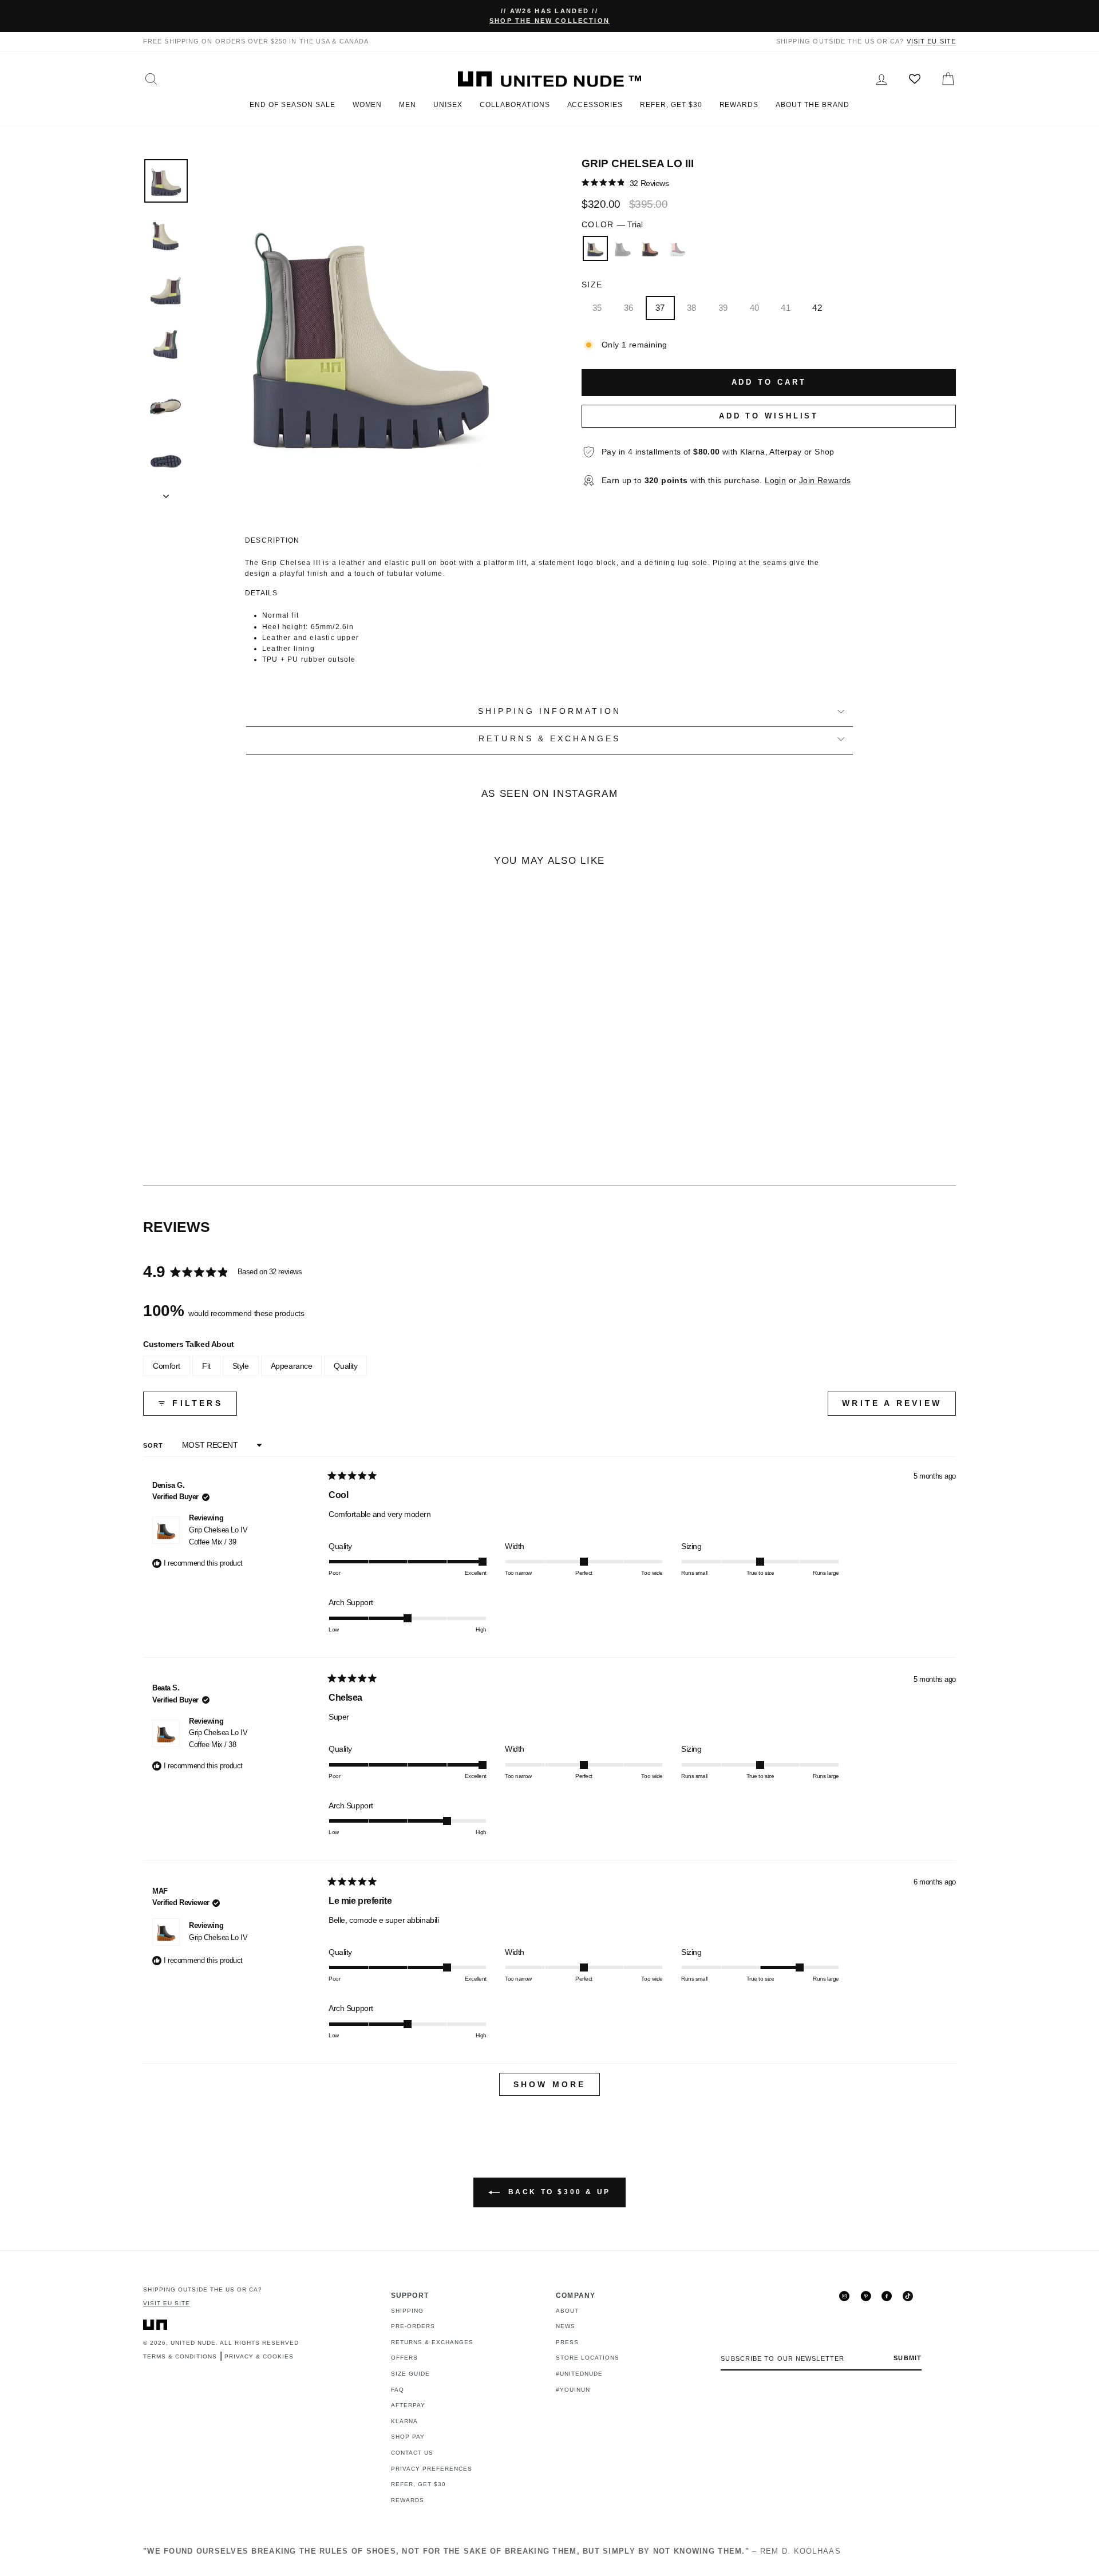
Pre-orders (413, 2326)
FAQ (398, 2390)
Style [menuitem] (241, 1366)
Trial (595, 248)
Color (612, 225)
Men (408, 105)
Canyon (650, 248)
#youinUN (573, 2390)
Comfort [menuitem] (167, 1366)
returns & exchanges (549, 739)
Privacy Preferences (432, 2469)
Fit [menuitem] (206, 1366)
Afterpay (408, 2405)
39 (723, 308)
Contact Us (412, 2453)
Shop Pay (408, 2437)
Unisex (448, 105)
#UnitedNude (579, 2374)
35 (597, 308)
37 (660, 308)
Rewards (739, 105)
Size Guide (410, 2374)
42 (817, 308)
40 (755, 308)
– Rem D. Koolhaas (492, 2551)
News (566, 2326)
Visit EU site (931, 41)
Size (592, 285)
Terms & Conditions (180, 2356)
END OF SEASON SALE (292, 105)
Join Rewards (825, 481)
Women (367, 105)
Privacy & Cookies (259, 2356)
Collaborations (515, 105)
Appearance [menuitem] (292, 1366)
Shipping (407, 2311)
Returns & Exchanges (432, 2342)
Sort (155, 1445)
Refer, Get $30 (671, 105)
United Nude (193, 2343)
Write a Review (899, 1407)
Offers (404, 2358)
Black (623, 248)
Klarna (404, 2421)
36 (629, 308)
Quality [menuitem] (345, 1366)
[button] (625, 183)
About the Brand (812, 105)
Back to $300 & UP (558, 2192)
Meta (678, 248)
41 (786, 308)
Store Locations (588, 2358)
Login (775, 481)
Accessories (595, 105)
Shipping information (549, 711)
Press (567, 2342)
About (567, 2311)
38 (692, 308)
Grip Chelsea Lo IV (218, 1536)
